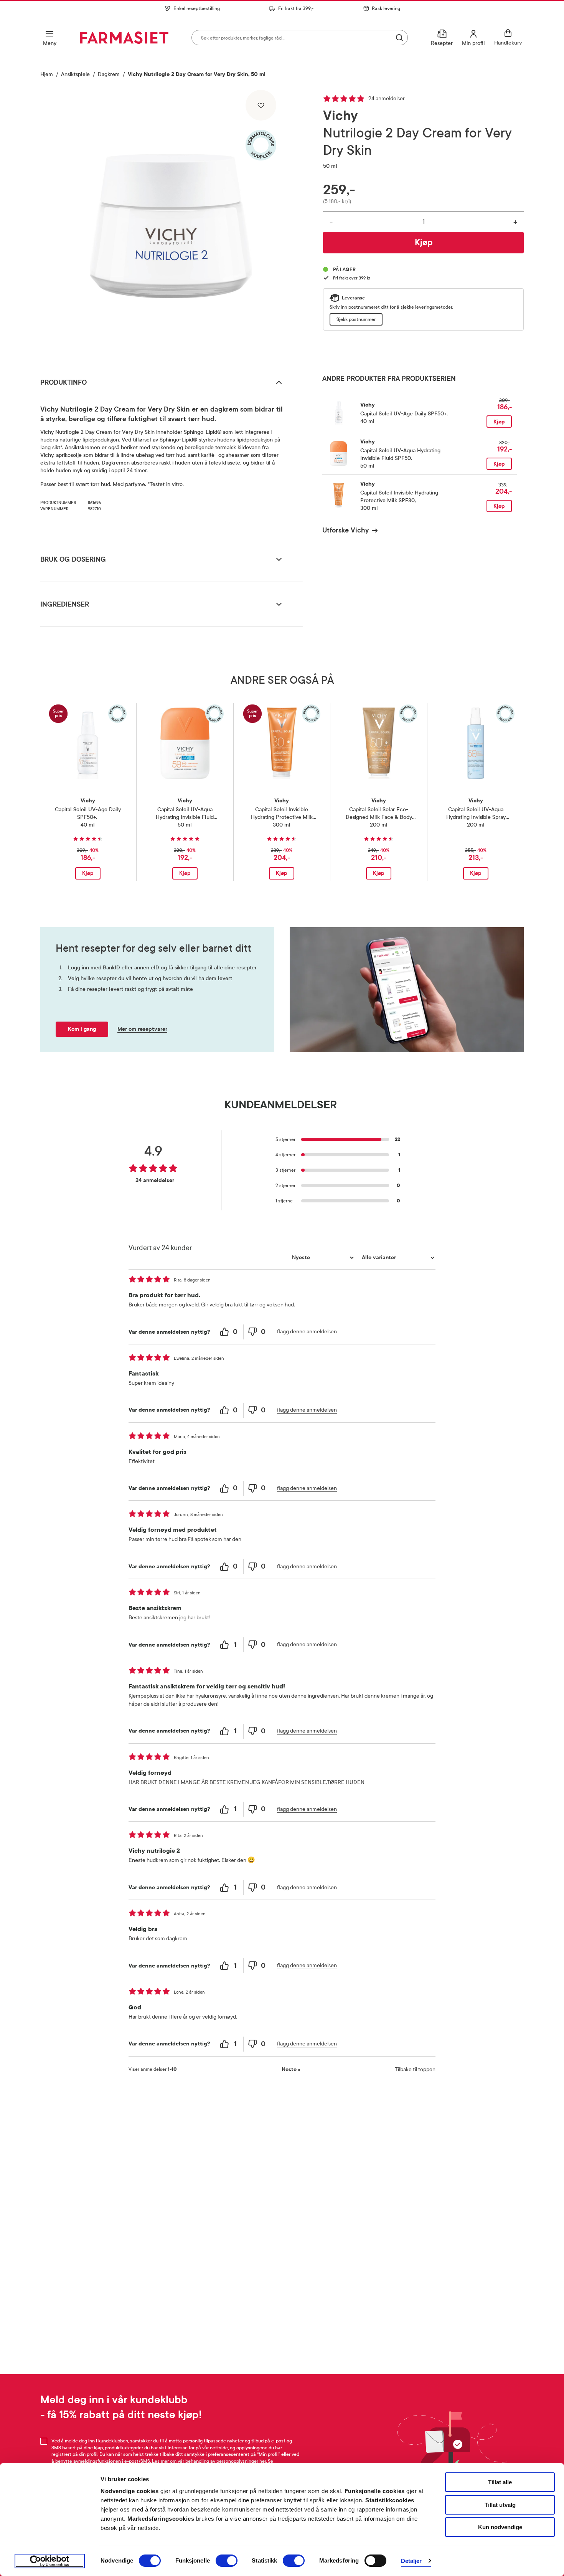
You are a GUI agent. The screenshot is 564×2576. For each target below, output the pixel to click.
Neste (291, 2069)
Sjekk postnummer (356, 319)
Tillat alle (500, 2482)
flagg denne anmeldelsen (307, 1332)
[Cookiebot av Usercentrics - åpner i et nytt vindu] (50, 2561)
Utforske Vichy (345, 530)
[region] (171, 222)
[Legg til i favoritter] (261, 105)
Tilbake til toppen (415, 2069)
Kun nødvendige (500, 2527)
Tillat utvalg (500, 2505)
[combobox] (300, 38)
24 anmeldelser (387, 98)
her (263, 2461)
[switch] (227, 2561)
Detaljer (411, 2561)
